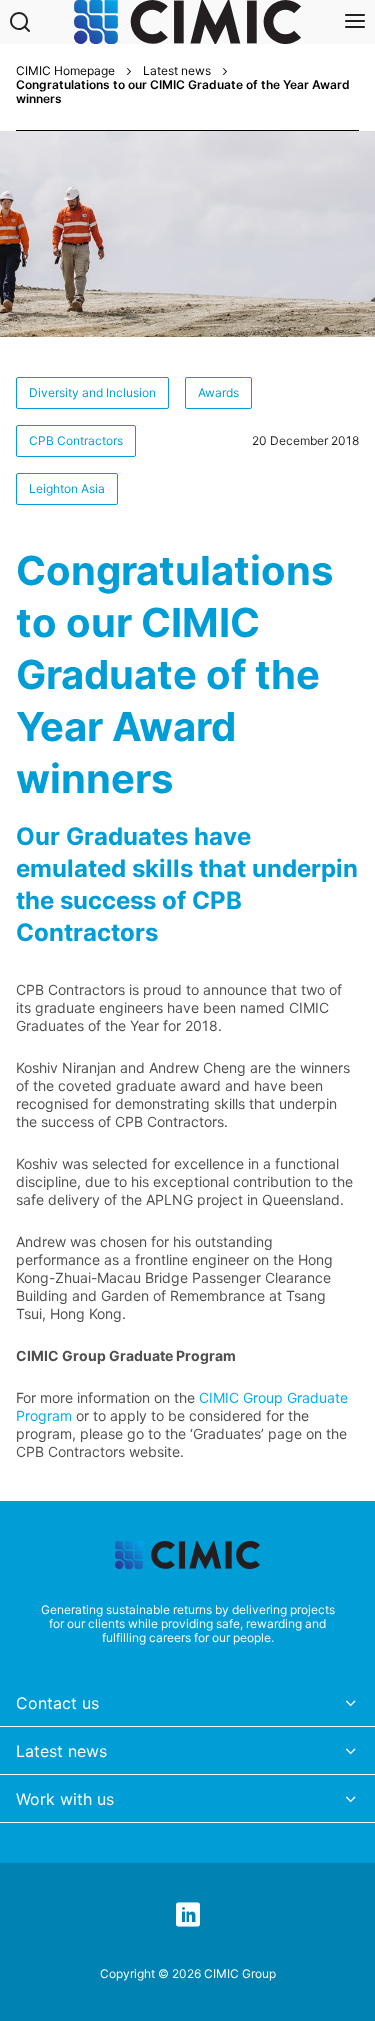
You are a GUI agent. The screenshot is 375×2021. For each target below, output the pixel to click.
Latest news (177, 71)
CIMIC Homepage (65, 71)
